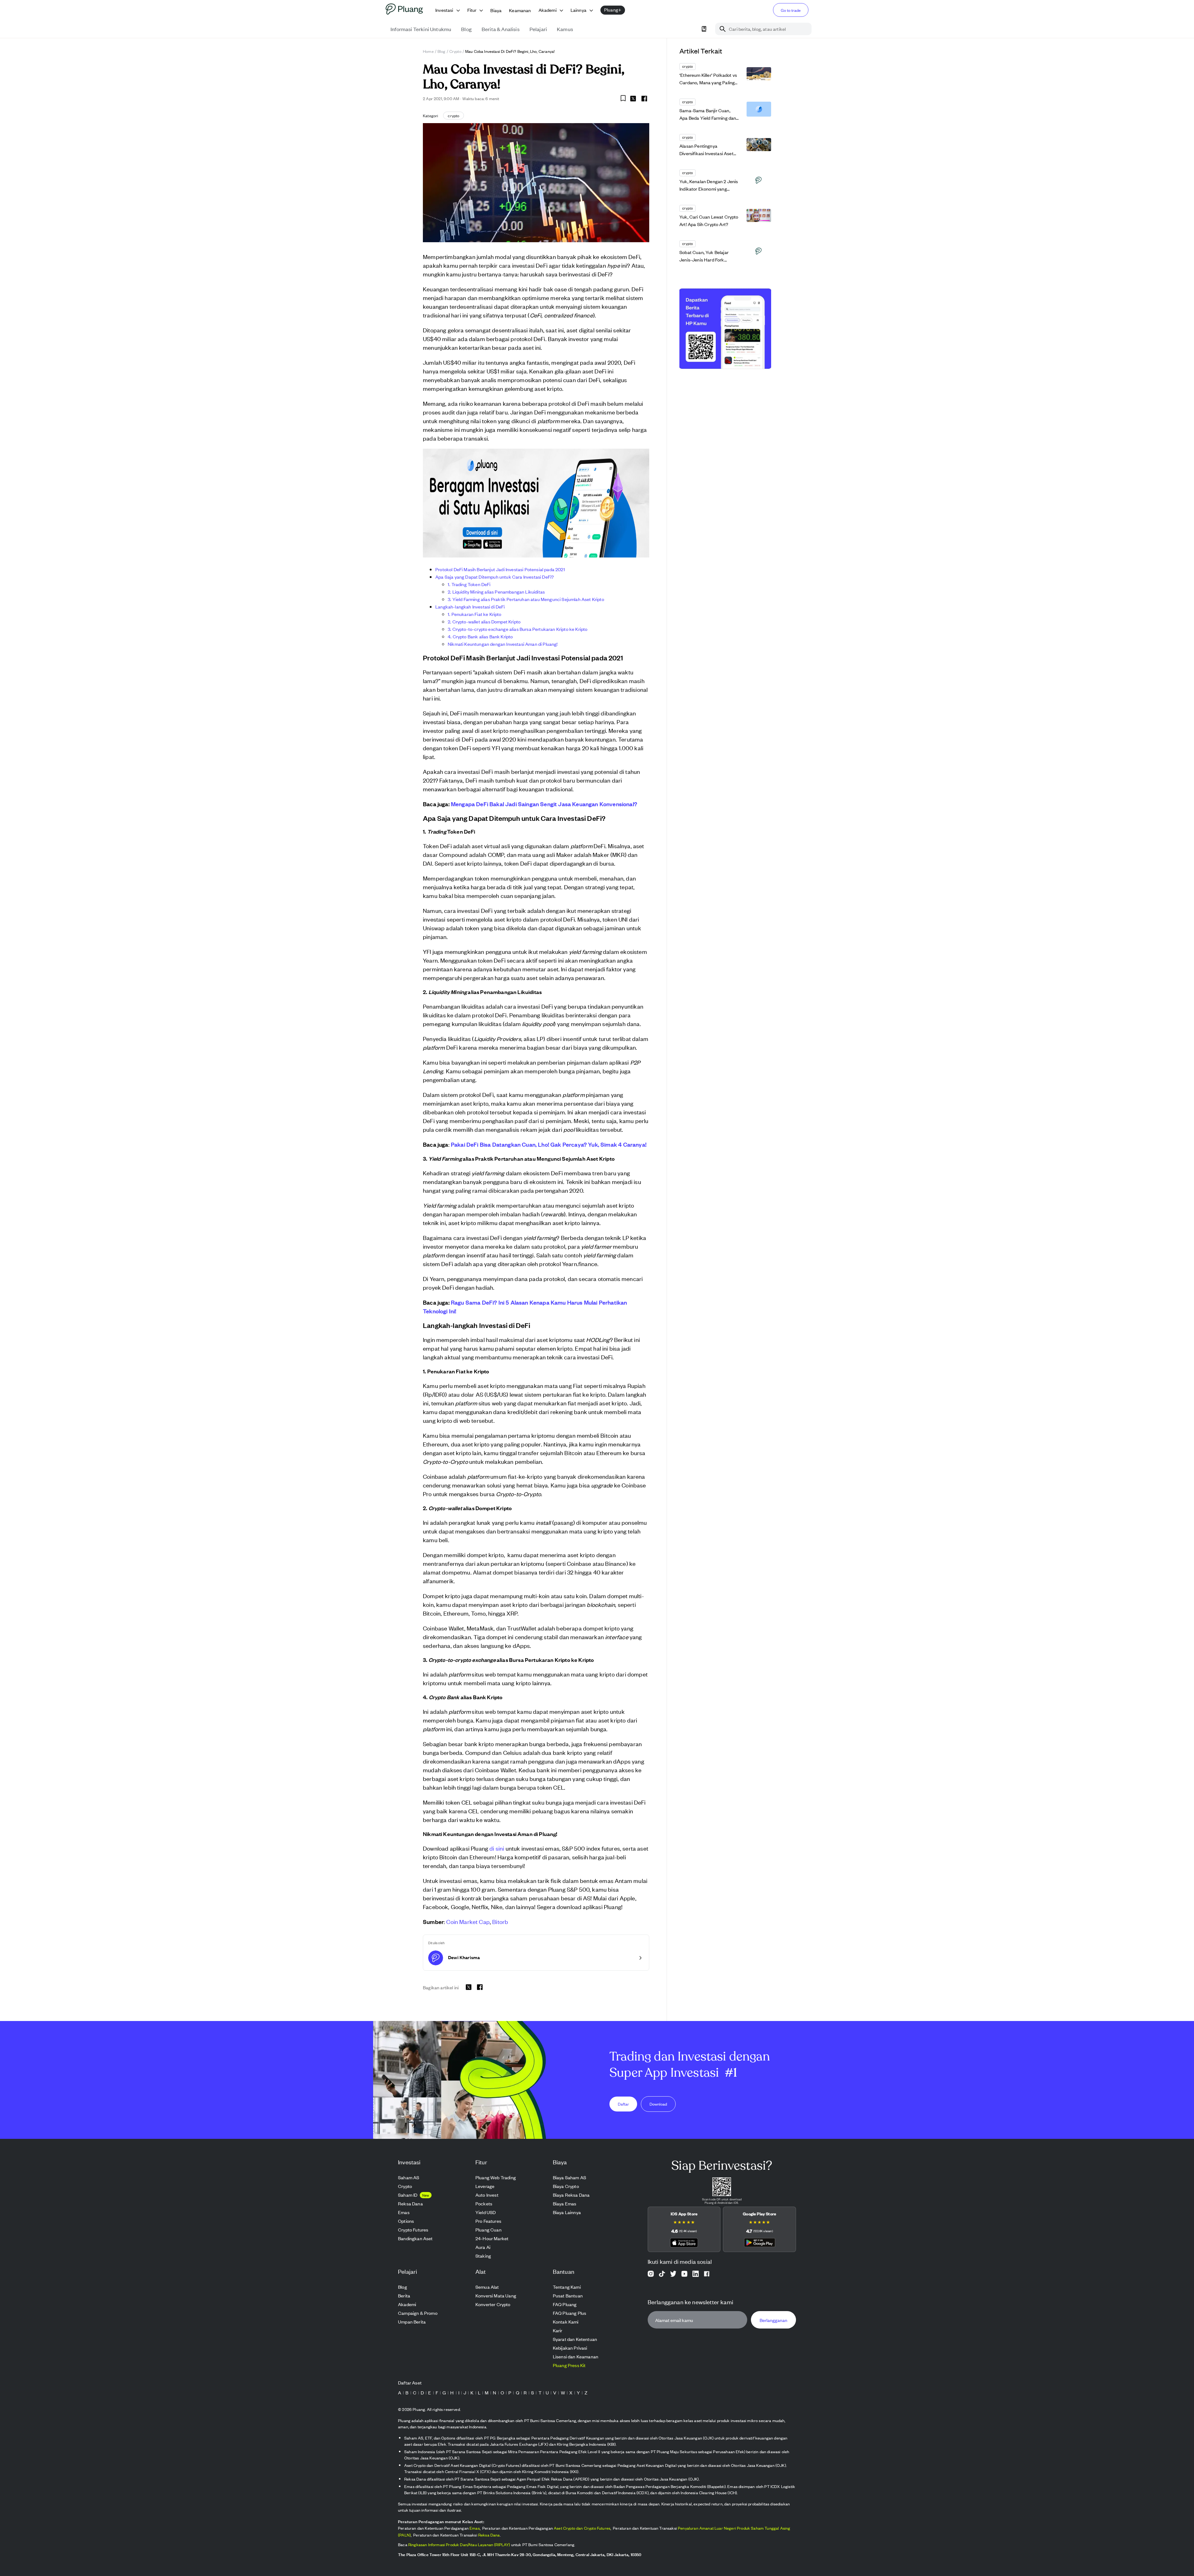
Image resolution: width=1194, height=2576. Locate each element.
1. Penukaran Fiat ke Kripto (475, 614)
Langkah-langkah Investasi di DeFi (470, 606)
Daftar (623, 2104)
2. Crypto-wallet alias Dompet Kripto (484, 621)
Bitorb (500, 1921)
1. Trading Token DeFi (469, 584)
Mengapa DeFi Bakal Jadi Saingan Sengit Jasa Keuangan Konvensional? (544, 804)
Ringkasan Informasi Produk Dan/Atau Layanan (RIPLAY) (459, 2544)
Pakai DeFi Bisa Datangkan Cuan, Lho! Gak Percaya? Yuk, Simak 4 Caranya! (549, 1144)
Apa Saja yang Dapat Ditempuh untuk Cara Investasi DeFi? (495, 577)
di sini (497, 1848)
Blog (442, 51)
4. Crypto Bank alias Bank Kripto (480, 636)
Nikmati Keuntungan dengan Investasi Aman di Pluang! (503, 644)
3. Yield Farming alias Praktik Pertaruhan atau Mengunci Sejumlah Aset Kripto (526, 599)
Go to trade (791, 10)
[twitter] (633, 99)
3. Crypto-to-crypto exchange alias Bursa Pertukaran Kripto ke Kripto (518, 629)
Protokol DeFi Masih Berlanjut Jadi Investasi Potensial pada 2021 (500, 569)
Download (658, 2104)
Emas (475, 2528)
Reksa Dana (489, 2535)
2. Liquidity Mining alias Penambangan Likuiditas (496, 592)
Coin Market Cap (468, 1921)
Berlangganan (773, 2320)
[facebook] (644, 99)
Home (428, 51)
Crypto (455, 51)
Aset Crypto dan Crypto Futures (582, 2528)
